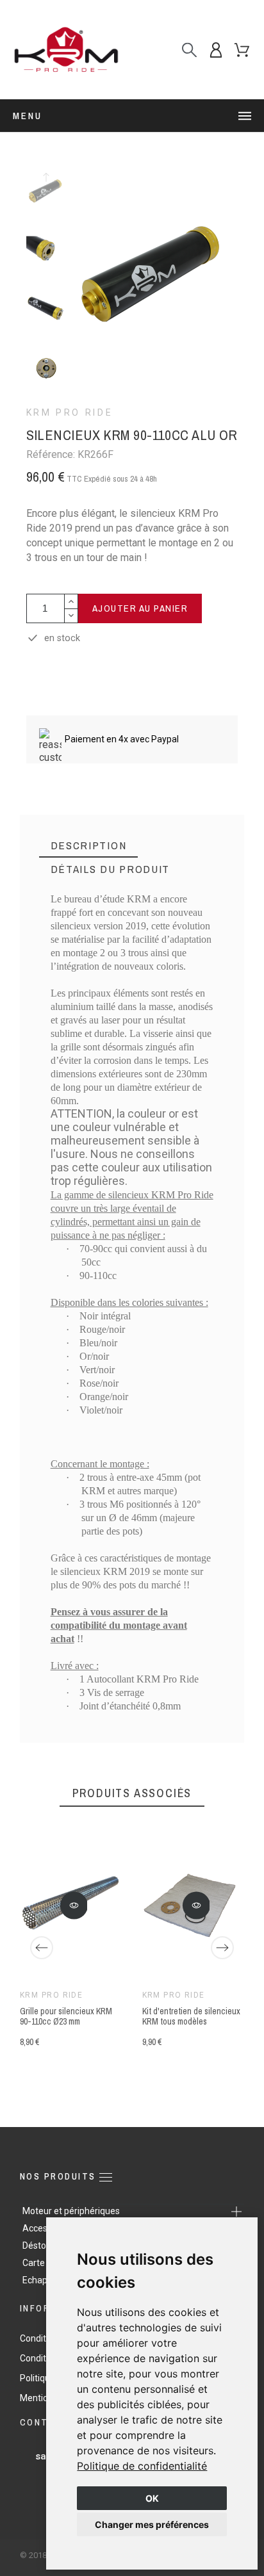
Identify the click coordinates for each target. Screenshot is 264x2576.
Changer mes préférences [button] (152, 2524)
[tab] (89, 846)
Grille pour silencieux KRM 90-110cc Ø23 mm (66, 2016)
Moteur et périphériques (71, 2211)
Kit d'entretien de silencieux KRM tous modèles (191, 2016)
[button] (74, 1905)
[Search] (189, 50)
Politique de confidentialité (142, 2466)
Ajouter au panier (140, 608)
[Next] (222, 1948)
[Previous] (42, 1948)
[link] (142, 2466)
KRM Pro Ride (70, 412)
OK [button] (152, 2498)
